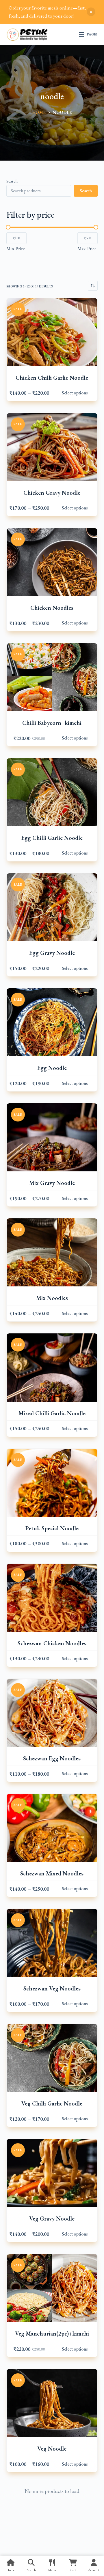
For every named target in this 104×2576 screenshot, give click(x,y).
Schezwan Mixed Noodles (52, 1873)
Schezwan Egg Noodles (52, 1758)
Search (12, 181)
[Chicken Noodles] (52, 562)
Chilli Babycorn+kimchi (52, 723)
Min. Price (16, 249)
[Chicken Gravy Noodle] (52, 447)
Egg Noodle (52, 1068)
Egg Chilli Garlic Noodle (52, 838)
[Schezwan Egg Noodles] (52, 1713)
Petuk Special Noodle (52, 1528)
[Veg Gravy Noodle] (52, 2173)
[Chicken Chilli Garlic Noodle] (52, 332)
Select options (75, 393)
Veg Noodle (52, 2449)
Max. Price (87, 249)
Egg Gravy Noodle (52, 953)
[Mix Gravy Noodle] (52, 1137)
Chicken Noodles (52, 608)
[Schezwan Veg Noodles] (52, 1943)
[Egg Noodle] (52, 1022)
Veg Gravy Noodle (52, 2219)
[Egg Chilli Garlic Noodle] (52, 792)
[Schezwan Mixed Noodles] (52, 1828)
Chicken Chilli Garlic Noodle (52, 378)
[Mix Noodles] (52, 1252)
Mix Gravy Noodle (52, 1183)
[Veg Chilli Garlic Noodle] (52, 2058)
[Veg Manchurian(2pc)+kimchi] (52, 2288)
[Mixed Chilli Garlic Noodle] (52, 1367)
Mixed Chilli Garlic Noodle (52, 1413)
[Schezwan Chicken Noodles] (52, 1598)
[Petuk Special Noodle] (52, 1483)
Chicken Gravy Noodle (52, 493)
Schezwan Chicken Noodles (52, 1643)
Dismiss (91, 12)
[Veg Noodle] (52, 2403)
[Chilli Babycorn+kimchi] (52, 677)
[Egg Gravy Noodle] (52, 907)
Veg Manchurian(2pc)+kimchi (52, 2334)
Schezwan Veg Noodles (52, 1988)
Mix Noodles (52, 1298)
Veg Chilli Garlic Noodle (52, 2103)
